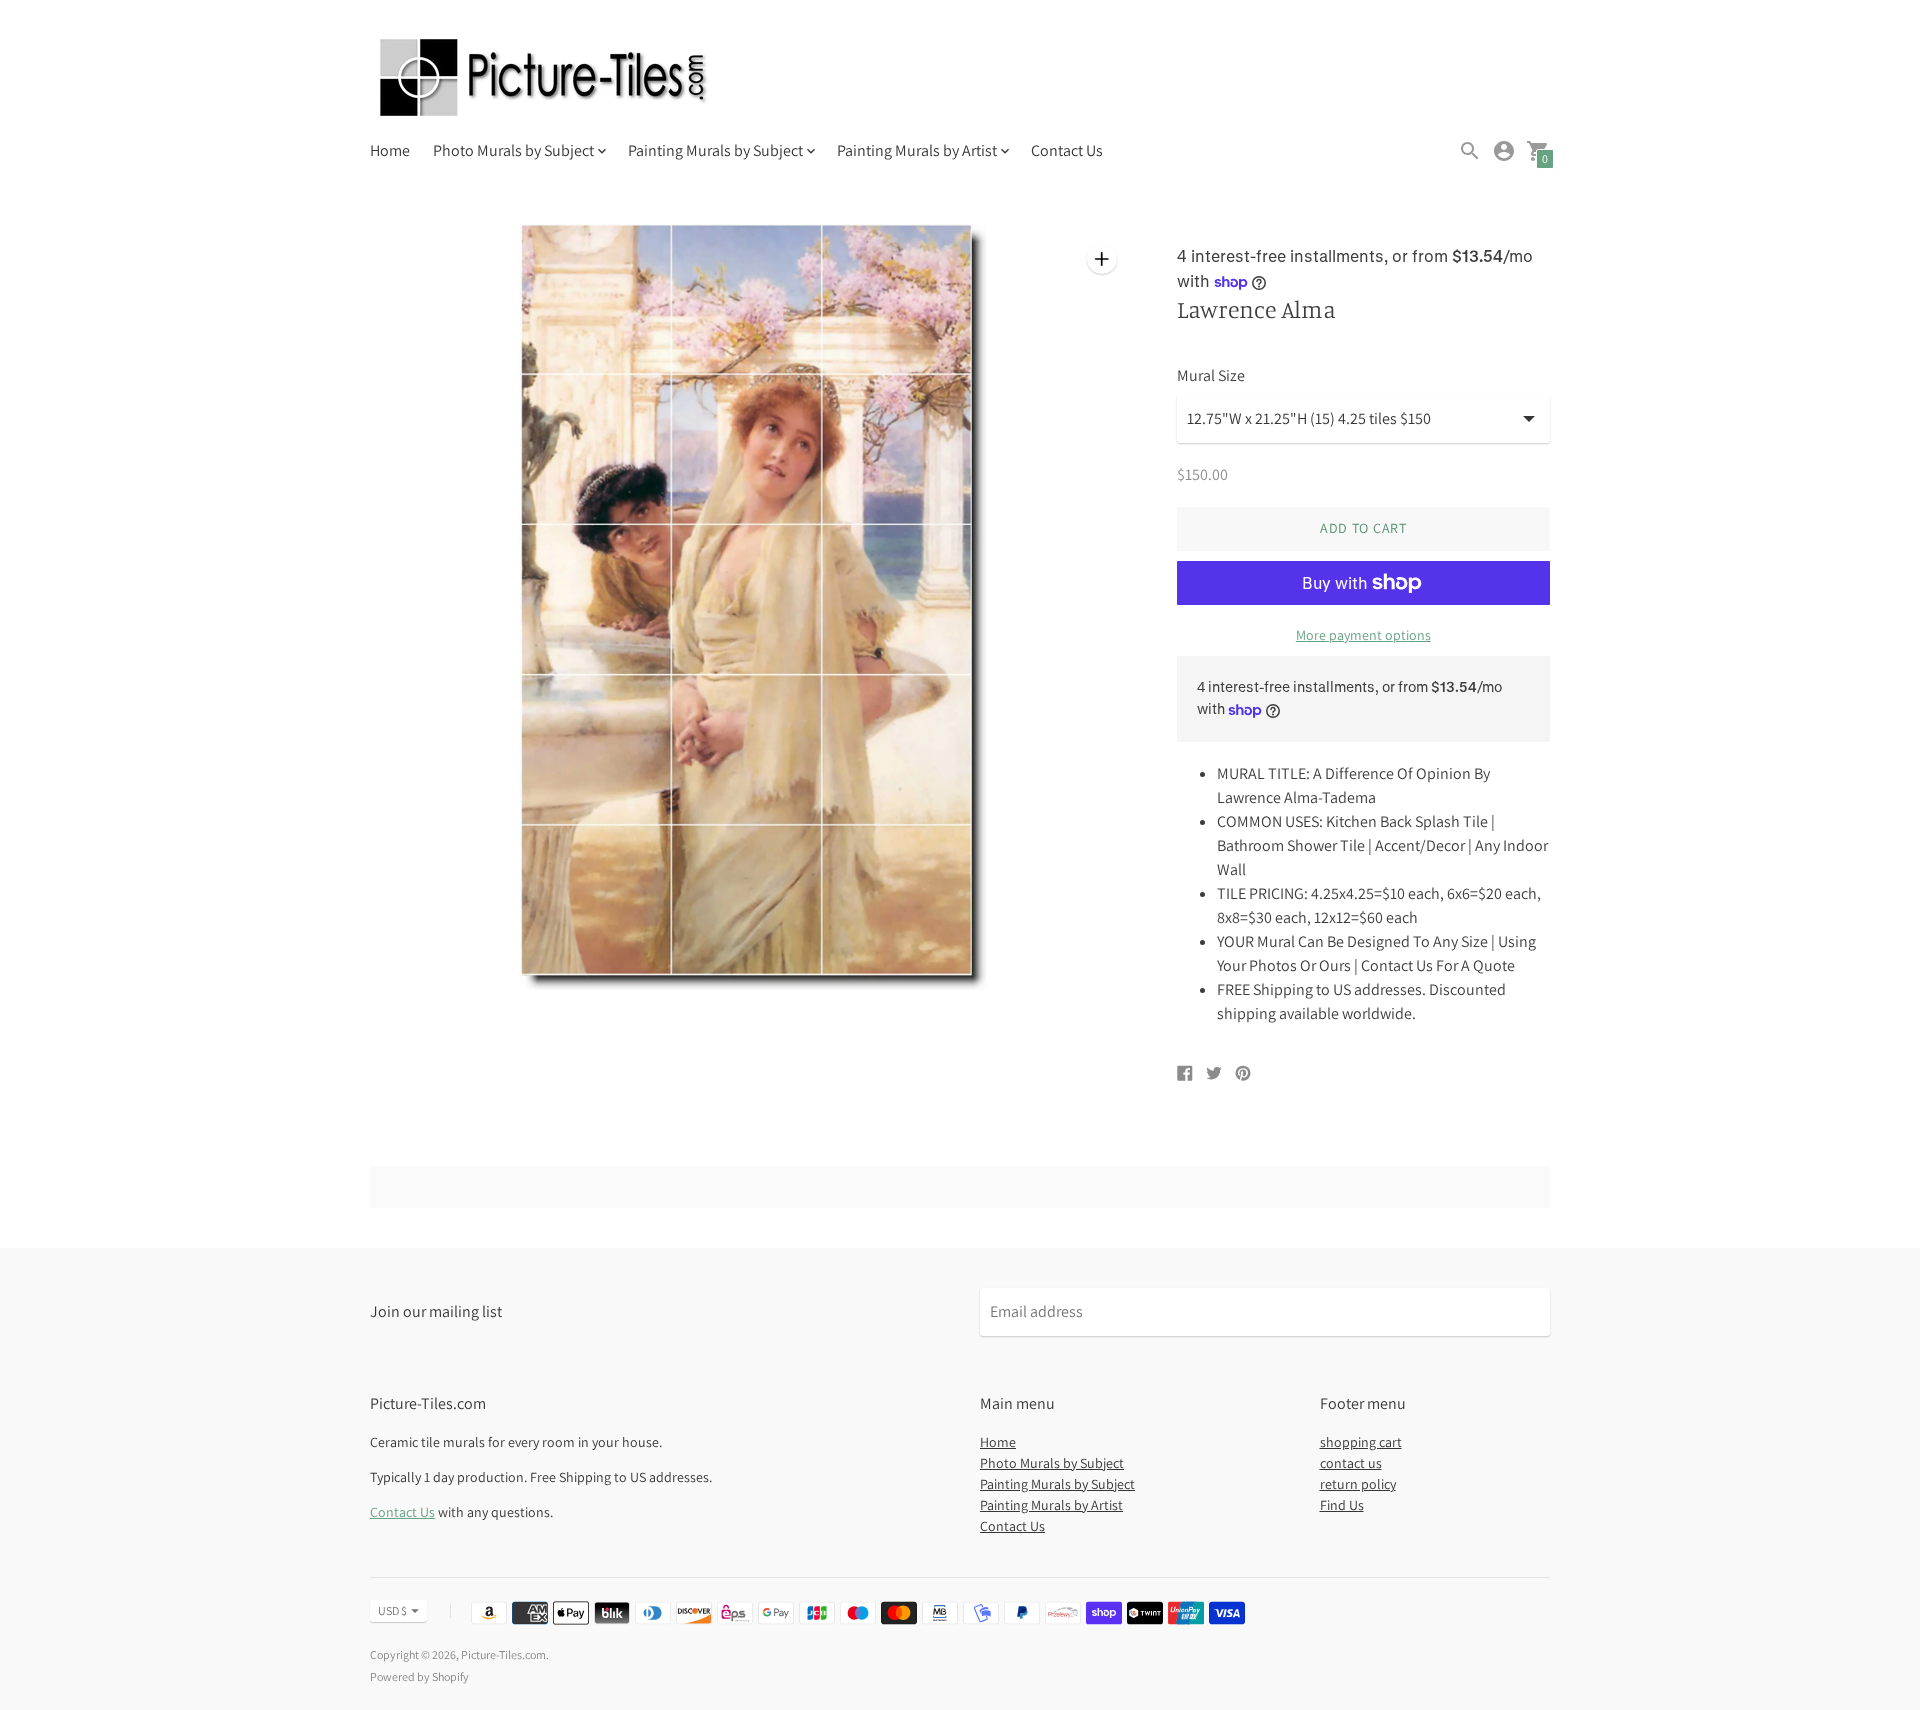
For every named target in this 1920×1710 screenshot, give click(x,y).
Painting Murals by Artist (1051, 1505)
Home (390, 150)
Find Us (1342, 1505)
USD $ (392, 1610)
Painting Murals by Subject (1057, 1484)
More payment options (1363, 635)
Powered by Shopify (419, 1676)
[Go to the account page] (1504, 151)
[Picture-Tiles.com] (545, 79)
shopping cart (1361, 1442)
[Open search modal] (1470, 151)
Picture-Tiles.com (503, 1654)
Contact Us (1067, 150)
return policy (1358, 1484)
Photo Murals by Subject (1052, 1463)
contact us (1351, 1463)
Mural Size (1211, 376)
